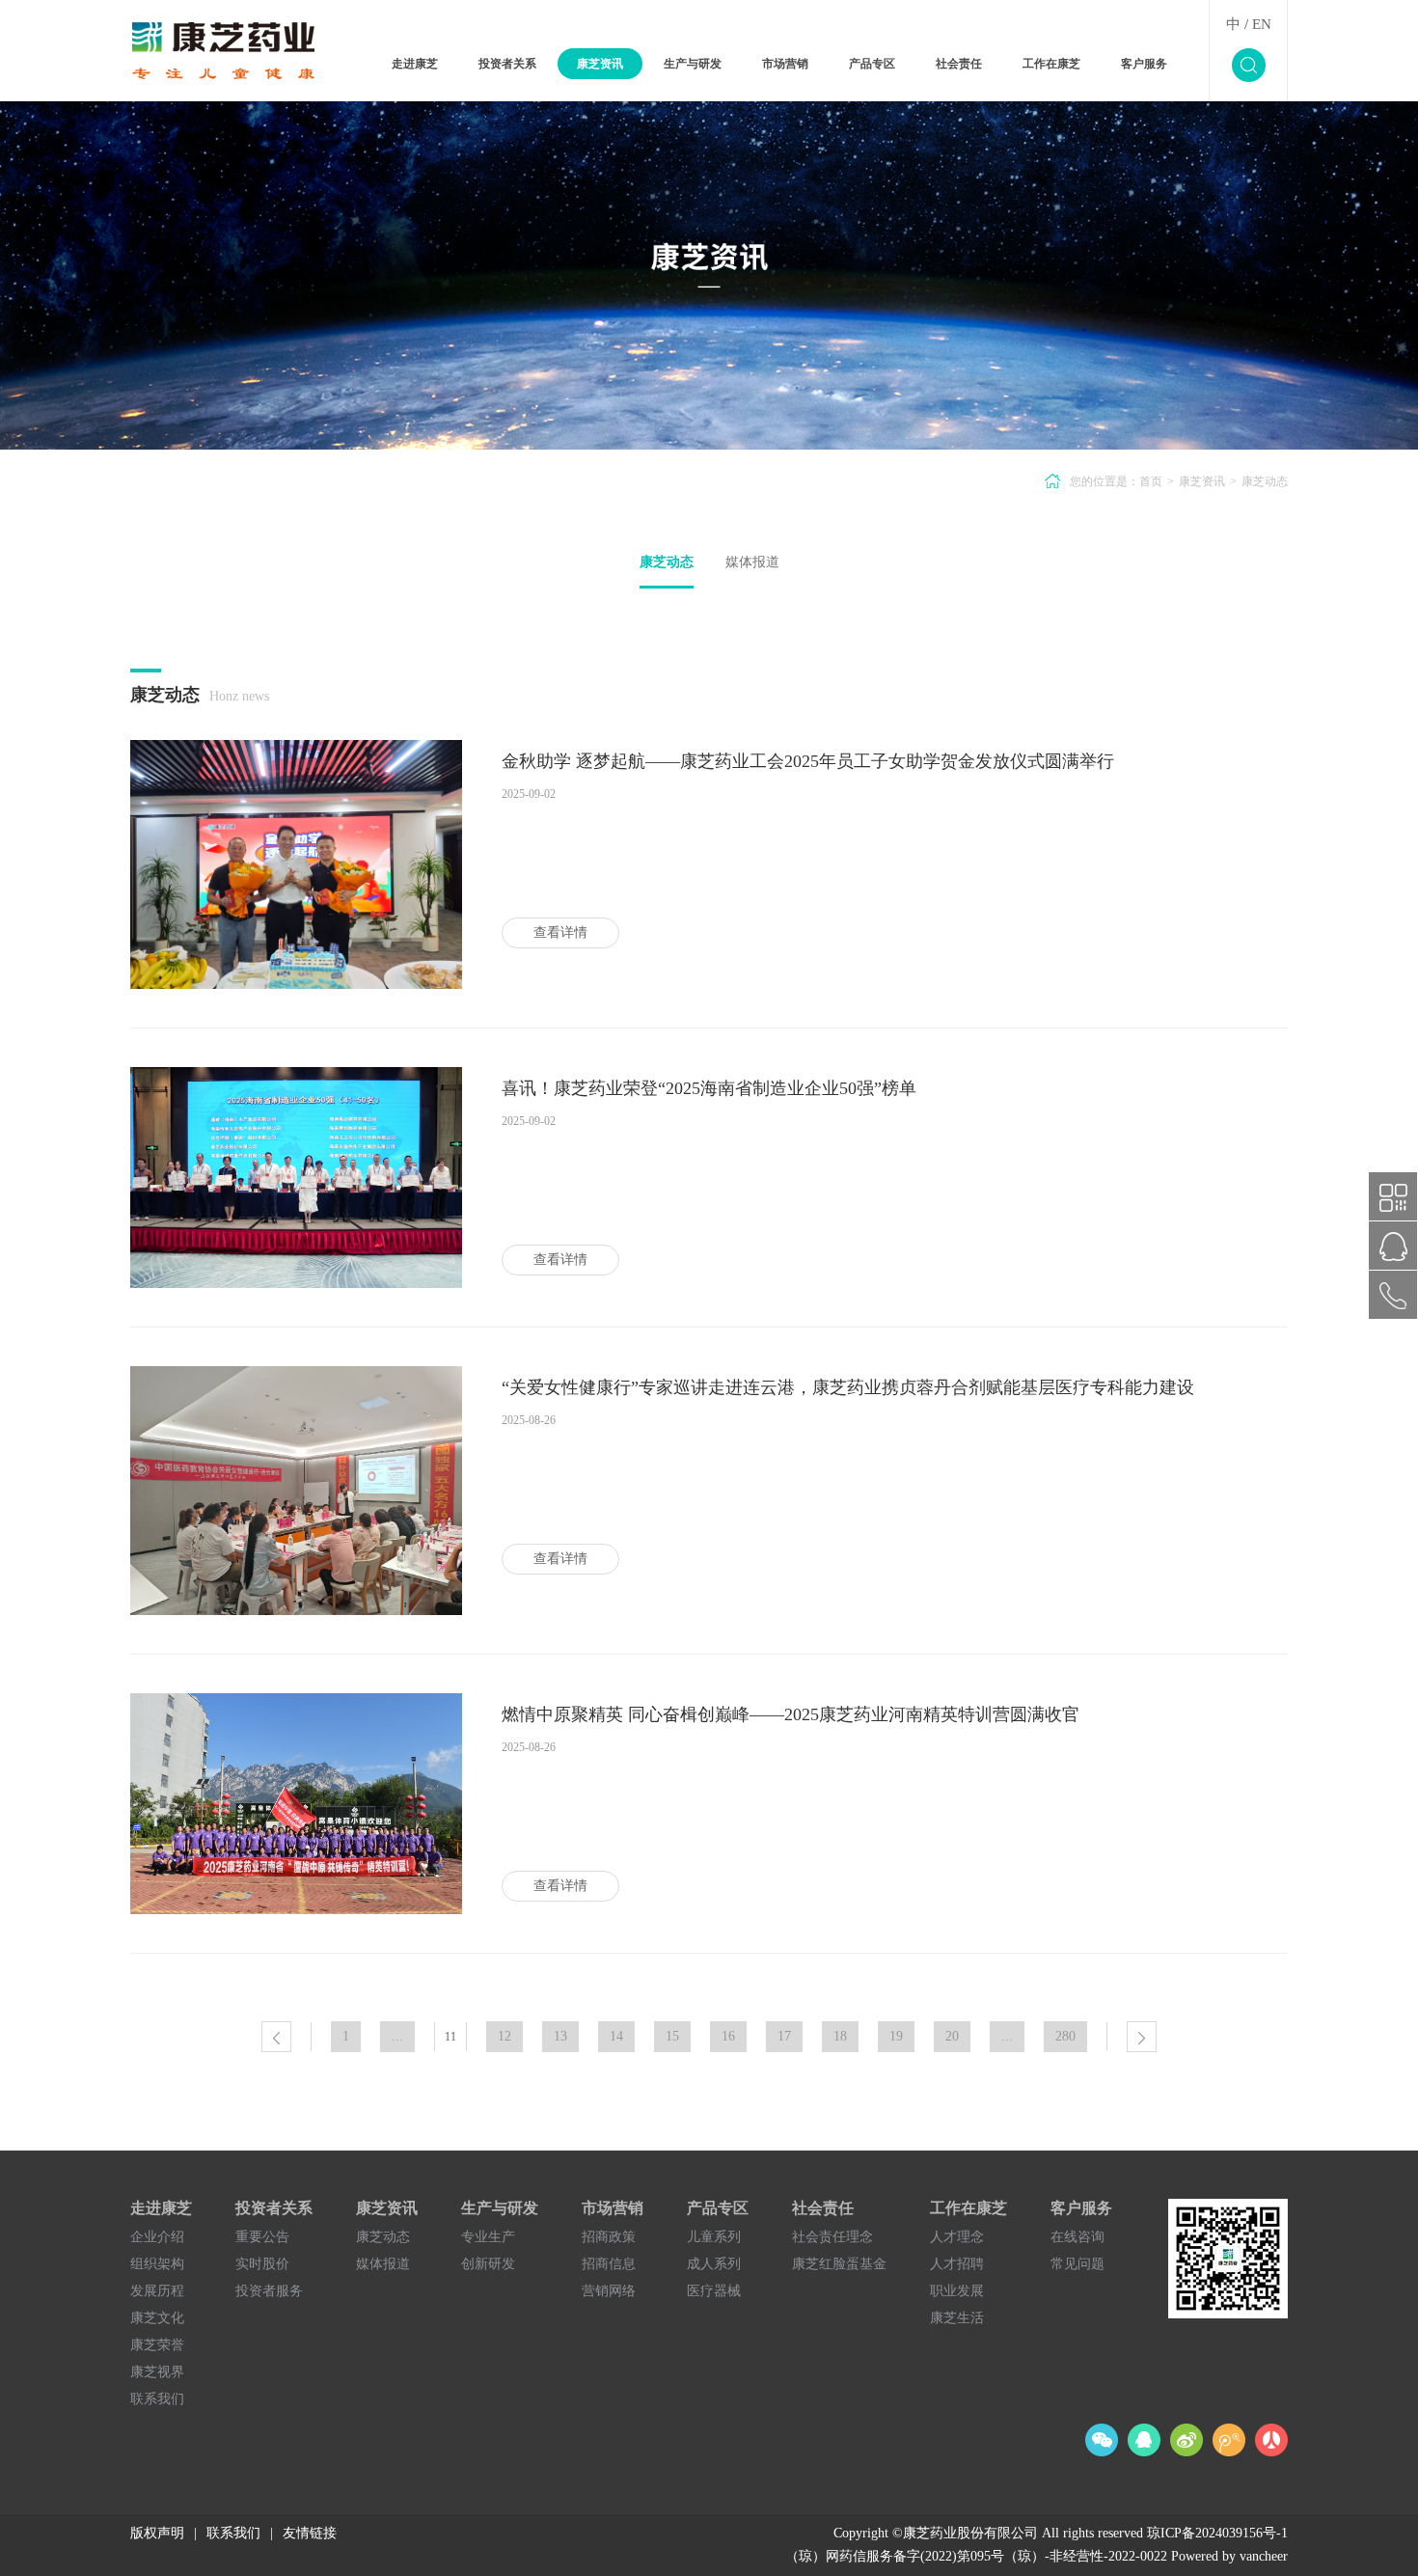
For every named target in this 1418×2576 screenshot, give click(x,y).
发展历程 (157, 2291)
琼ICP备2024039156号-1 (1217, 2533)
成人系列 (714, 2264)
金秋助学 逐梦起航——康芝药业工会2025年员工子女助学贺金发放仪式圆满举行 (808, 761)
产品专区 (872, 64)
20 (952, 2036)
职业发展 (957, 2291)
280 (1065, 2036)
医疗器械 (714, 2291)
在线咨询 (1077, 2237)
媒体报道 (752, 562)
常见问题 (1077, 2264)
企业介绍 (157, 2237)
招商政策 (609, 2237)
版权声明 (157, 2533)
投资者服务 (269, 2291)
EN (1262, 24)
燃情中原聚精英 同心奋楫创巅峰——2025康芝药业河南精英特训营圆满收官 (791, 1714)
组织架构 (157, 2264)
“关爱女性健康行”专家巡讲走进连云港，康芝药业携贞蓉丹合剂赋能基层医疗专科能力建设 (848, 1387)
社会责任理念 (832, 2237)
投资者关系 (507, 64)
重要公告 (262, 2237)
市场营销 (785, 64)
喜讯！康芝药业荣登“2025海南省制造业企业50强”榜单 (709, 1088)
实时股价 (262, 2264)
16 (728, 2036)
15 (672, 2036)
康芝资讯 (600, 64)
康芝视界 (157, 2372)
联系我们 (157, 2399)
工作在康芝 (1051, 64)
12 (504, 2036)
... (397, 2036)
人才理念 (957, 2237)
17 (784, 2036)
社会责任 (959, 64)
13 (560, 2036)
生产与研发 (693, 64)
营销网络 (609, 2291)
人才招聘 (957, 2264)
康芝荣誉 (157, 2345)
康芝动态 (667, 562)
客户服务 (1144, 64)
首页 (1151, 481)
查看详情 (560, 932)
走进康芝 (415, 64)
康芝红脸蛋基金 (839, 2264)
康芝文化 (157, 2318)
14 (616, 2036)
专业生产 (488, 2237)
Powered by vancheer (1229, 2556)
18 (840, 2036)
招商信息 (609, 2264)
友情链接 (310, 2533)
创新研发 (488, 2264)
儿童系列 (714, 2237)
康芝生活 (957, 2318)
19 (896, 2036)
